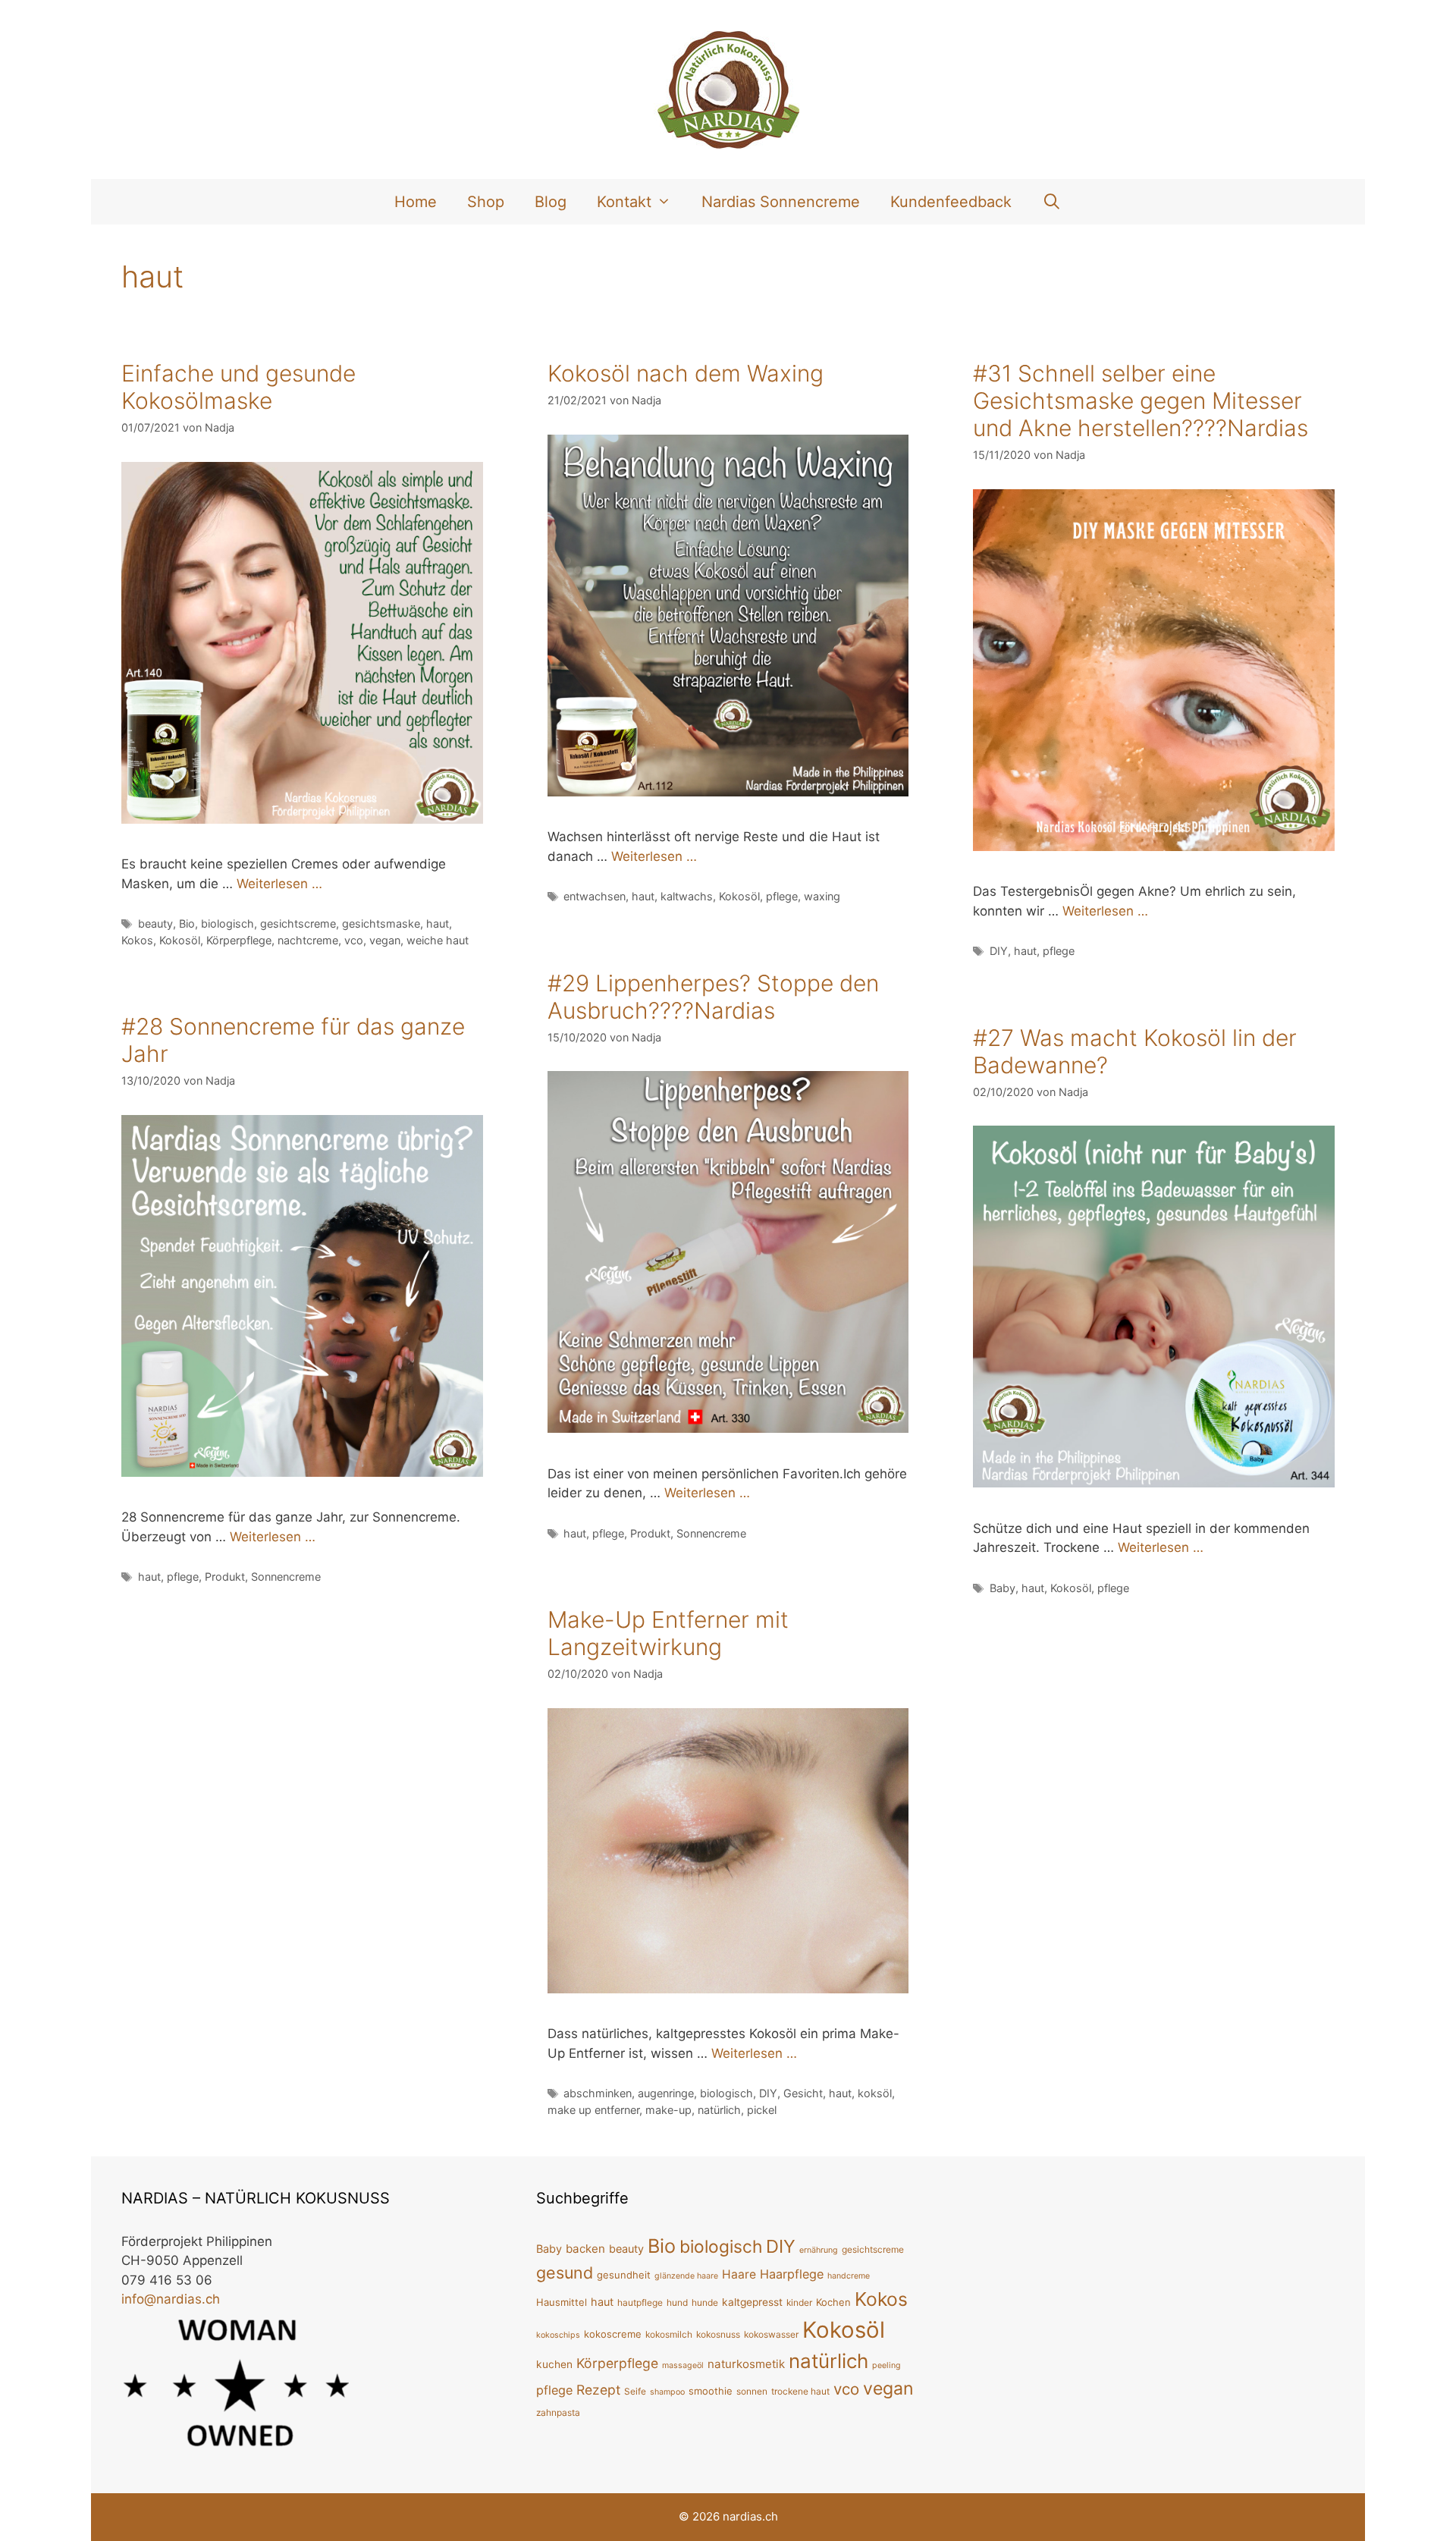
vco (354, 940)
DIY (999, 951)
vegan (385, 940)
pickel (762, 2110)
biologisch (227, 923)
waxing (822, 896)
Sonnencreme (711, 1533)
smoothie (711, 2391)
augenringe (666, 2093)
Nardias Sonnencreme (781, 202)
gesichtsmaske (381, 923)
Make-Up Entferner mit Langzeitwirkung (668, 1633)
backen (585, 2249)
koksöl (875, 2093)
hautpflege (640, 2302)
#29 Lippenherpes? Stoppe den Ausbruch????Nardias (713, 997)
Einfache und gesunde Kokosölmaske (238, 387)
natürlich (719, 2110)
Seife (635, 2391)
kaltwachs (687, 896)
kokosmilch (669, 2334)
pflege (782, 896)
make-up (668, 2110)
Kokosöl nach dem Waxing (686, 373)
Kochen (833, 2302)
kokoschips (558, 2335)
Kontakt (624, 202)
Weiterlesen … (279, 884)
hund (677, 2302)
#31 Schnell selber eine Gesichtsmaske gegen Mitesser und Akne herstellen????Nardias (1141, 400)
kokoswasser (771, 2334)
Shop (486, 202)
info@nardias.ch (171, 2299)
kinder (799, 2302)
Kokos (137, 940)
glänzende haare (686, 2276)
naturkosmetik (746, 2364)
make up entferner (593, 2110)
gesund (565, 2272)
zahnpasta (558, 2412)
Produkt (650, 1533)
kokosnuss (718, 2334)
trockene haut (800, 2391)
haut (438, 923)
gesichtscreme (298, 923)
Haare (739, 2274)
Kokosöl (180, 940)
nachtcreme (308, 940)
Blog (551, 202)
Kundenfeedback (951, 202)
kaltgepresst (752, 2302)
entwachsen (595, 896)
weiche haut (438, 940)
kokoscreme (613, 2334)
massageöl (683, 2365)
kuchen (554, 2364)
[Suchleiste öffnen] (1052, 202)
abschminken (598, 2093)
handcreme (849, 2276)
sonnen (752, 2391)
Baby (1003, 1588)
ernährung (819, 2250)
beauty (155, 923)
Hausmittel (562, 2302)
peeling (886, 2365)
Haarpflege (792, 2274)
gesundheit (624, 2275)
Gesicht (803, 2093)
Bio (187, 923)
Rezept (598, 2390)
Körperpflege (239, 940)
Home (416, 202)
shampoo (667, 2392)
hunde (705, 2302)
